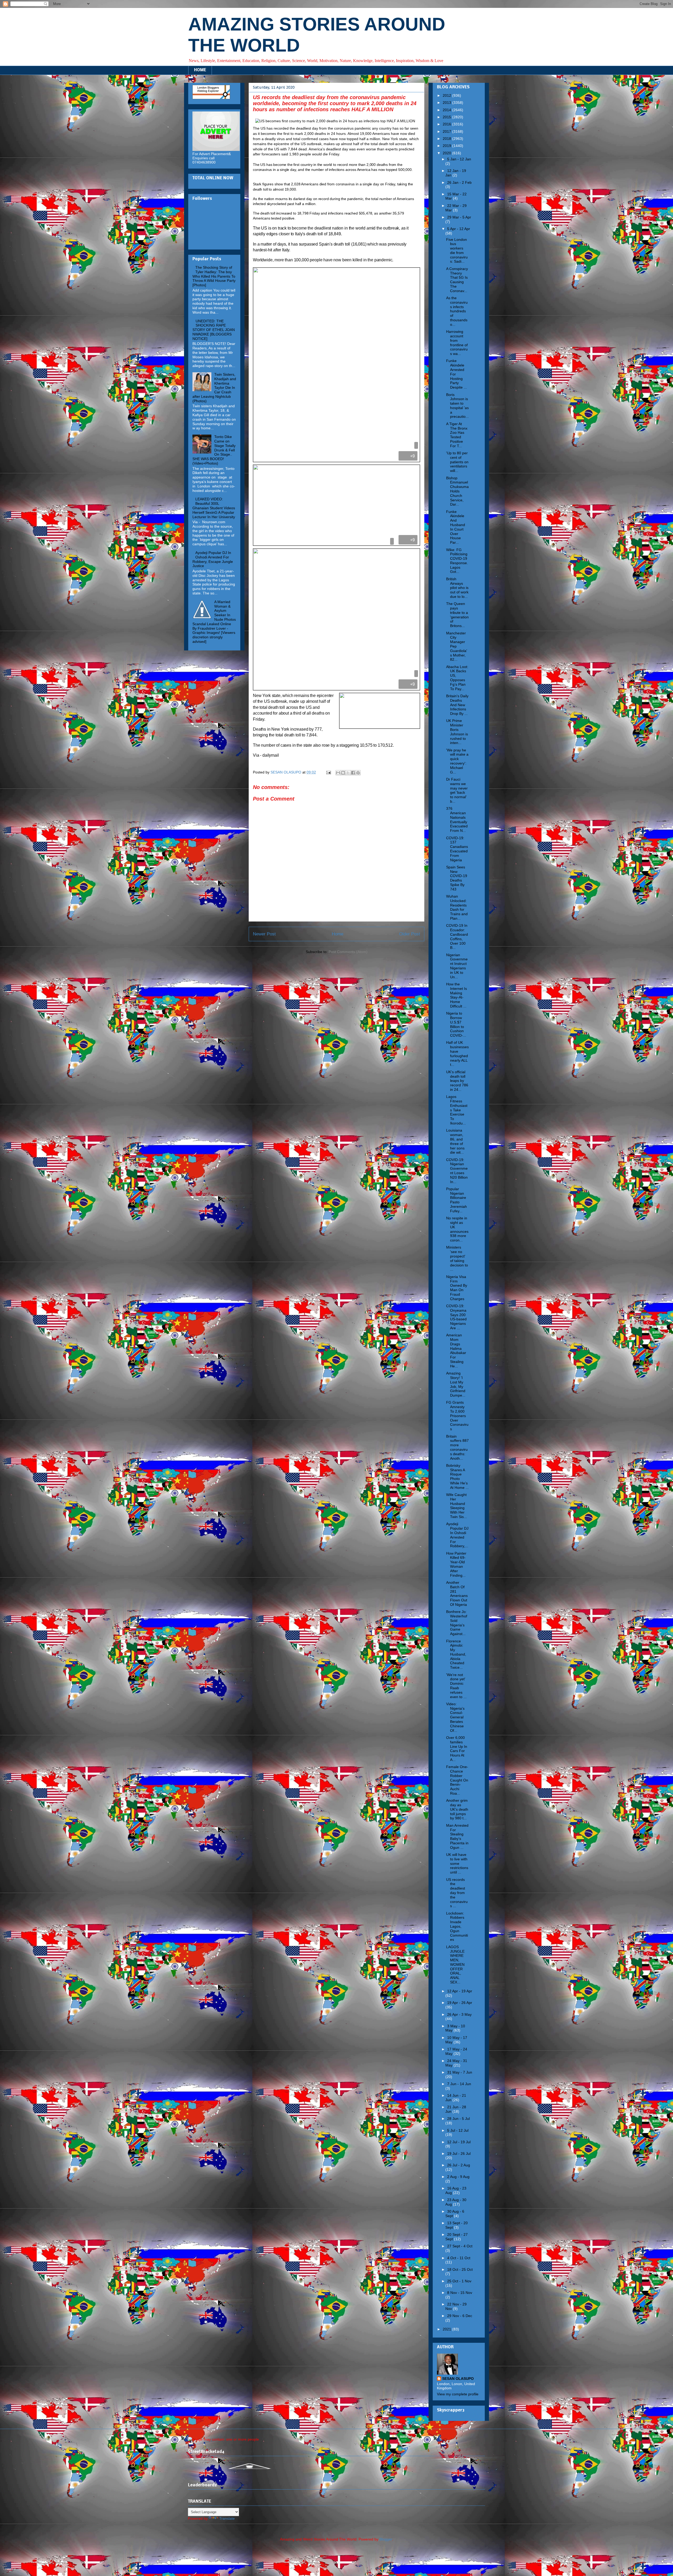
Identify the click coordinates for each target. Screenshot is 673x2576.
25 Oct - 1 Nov (459, 2281)
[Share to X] (348, 773)
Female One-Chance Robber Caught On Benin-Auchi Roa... (457, 1780)
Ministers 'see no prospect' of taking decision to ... (457, 1258)
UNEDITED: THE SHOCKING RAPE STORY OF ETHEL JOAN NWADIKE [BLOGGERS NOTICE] (214, 330)
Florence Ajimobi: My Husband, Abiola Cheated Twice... (456, 1654)
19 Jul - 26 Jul (459, 2154)
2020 (447, 153)
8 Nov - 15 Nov (460, 2293)
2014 (447, 110)
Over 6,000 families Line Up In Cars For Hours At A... (457, 1749)
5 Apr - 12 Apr (459, 229)
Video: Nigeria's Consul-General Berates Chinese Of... (455, 1717)
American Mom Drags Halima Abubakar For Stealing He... (456, 1351)
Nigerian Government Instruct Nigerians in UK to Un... (457, 966)
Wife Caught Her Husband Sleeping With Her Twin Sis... (457, 1506)
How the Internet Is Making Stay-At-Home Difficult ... (457, 995)
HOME (200, 70)
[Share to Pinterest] (358, 773)
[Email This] (338, 773)
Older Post (410, 934)
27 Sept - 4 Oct (460, 2246)
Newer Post (264, 934)
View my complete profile (458, 2394)
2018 (447, 139)
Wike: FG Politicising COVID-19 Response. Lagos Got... (457, 561)
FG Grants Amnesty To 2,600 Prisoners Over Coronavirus (457, 1416)
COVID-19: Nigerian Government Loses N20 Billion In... (457, 1171)
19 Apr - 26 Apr (460, 2003)
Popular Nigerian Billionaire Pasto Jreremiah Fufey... (457, 1200)
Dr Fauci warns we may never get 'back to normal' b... (457, 790)
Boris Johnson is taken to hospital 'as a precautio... (457, 406)
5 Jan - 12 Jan (459, 159)
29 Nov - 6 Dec (460, 2316)
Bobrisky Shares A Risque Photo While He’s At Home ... (457, 1477)
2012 (447, 95)
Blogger (386, 2539)
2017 (447, 131)
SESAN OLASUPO (458, 2379)
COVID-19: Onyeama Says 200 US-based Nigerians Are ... (456, 1317)
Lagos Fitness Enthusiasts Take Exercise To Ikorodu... (457, 1110)
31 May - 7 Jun (460, 2072)
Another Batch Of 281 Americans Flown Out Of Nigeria (457, 1594)
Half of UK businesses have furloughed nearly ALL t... (457, 1053)
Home (338, 934)
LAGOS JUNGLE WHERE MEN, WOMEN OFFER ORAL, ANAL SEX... (455, 1964)
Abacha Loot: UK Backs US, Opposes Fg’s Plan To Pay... (457, 678)
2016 (447, 124)
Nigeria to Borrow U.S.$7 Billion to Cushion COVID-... (456, 1024)
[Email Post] (328, 772)
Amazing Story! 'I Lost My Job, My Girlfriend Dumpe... (456, 1384)
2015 (447, 117)
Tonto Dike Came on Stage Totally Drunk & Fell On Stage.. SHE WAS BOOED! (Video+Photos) (214, 450)
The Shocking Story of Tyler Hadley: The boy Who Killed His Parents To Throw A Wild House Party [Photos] (214, 276)
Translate (227, 2518)
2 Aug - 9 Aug (458, 2177)
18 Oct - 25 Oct (460, 2269)
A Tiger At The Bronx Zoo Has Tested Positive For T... (457, 435)
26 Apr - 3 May (459, 2014)
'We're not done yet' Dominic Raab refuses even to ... (456, 1686)
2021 (447, 2329)
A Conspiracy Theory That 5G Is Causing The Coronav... (457, 280)
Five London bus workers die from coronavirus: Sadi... (457, 251)
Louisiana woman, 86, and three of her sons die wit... (455, 1141)
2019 (447, 146)
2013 (447, 103)
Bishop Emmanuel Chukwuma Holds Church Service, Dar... (457, 491)
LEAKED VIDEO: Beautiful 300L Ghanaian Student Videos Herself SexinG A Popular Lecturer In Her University (214, 508)
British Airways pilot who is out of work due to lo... (457, 588)
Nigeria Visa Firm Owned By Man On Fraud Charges (457, 1288)
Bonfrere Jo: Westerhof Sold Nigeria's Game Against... (457, 1623)
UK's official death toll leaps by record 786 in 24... (457, 1081)
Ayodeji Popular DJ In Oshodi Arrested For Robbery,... (457, 1535)
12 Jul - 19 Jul (459, 2142)
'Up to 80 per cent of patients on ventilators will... (457, 462)
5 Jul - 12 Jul (458, 2130)
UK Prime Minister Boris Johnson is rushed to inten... (457, 732)
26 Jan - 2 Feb (459, 182)
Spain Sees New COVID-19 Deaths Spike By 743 (457, 878)
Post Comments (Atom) (348, 952)
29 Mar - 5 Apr (459, 217)
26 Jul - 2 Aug (459, 2165)
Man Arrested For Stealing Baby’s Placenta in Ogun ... (457, 1836)
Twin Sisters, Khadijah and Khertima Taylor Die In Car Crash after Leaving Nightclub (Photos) (214, 388)
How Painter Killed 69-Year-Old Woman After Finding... (456, 1564)
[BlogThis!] (343, 773)
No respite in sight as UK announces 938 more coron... (457, 1229)
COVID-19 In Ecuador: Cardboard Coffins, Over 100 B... (457, 936)
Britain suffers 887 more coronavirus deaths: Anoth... (457, 1447)
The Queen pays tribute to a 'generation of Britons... (457, 615)
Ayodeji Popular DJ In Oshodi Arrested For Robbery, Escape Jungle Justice (213, 559)
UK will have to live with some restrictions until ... (457, 1863)
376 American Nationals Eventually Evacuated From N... (457, 819)
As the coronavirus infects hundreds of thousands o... (457, 311)
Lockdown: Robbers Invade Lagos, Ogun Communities (457, 1926)
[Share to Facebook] (353, 773)
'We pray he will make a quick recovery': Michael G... (457, 761)
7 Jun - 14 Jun (459, 2084)
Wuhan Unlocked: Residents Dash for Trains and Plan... (457, 907)
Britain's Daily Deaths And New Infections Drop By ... (457, 705)
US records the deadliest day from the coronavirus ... (457, 1893)
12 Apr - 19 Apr (460, 1991)
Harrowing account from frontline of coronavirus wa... (457, 343)
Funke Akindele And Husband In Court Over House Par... (456, 527)
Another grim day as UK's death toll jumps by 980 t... (457, 1809)
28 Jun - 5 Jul (458, 2119)
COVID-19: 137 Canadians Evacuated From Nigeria (457, 849)
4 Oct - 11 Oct (459, 2258)
